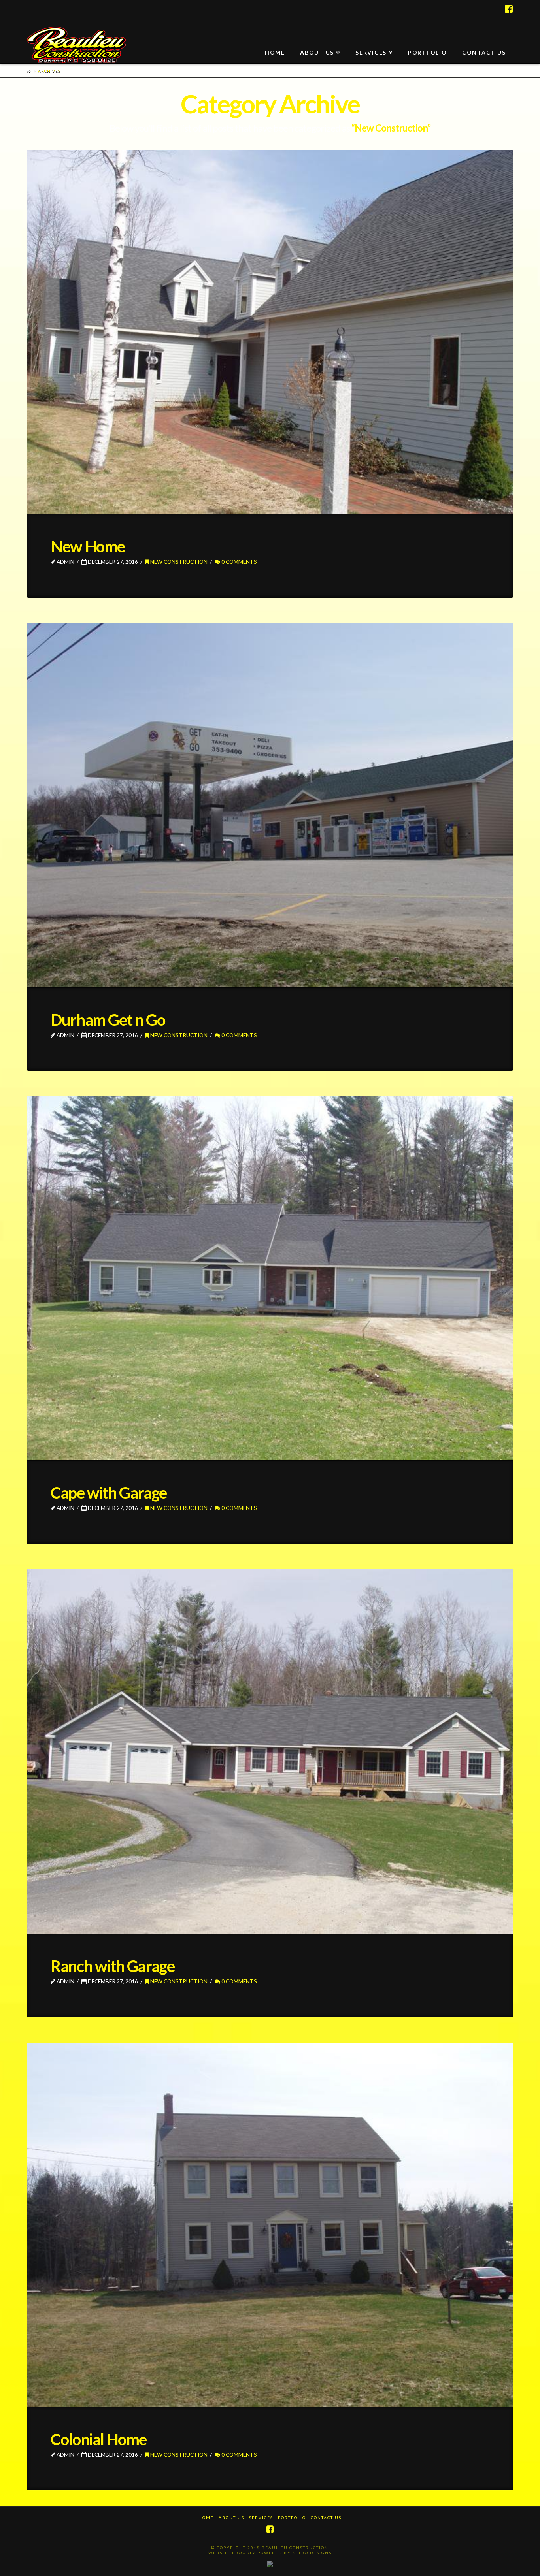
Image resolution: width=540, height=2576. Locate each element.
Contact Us (326, 2518)
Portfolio (292, 2518)
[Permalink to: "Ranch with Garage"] (270, 1751)
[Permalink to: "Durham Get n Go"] (270, 805)
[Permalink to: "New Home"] (270, 332)
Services (261, 2518)
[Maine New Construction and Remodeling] (76, 45)
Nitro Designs (312, 2553)
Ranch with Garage (112, 1966)
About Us (231, 2518)
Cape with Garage (109, 1493)
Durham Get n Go (108, 1020)
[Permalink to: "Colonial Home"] (270, 2225)
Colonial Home (99, 2439)
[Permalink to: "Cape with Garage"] (270, 1278)
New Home (88, 546)
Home (206, 2518)
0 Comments (239, 562)
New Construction (178, 562)
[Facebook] (509, 9)
